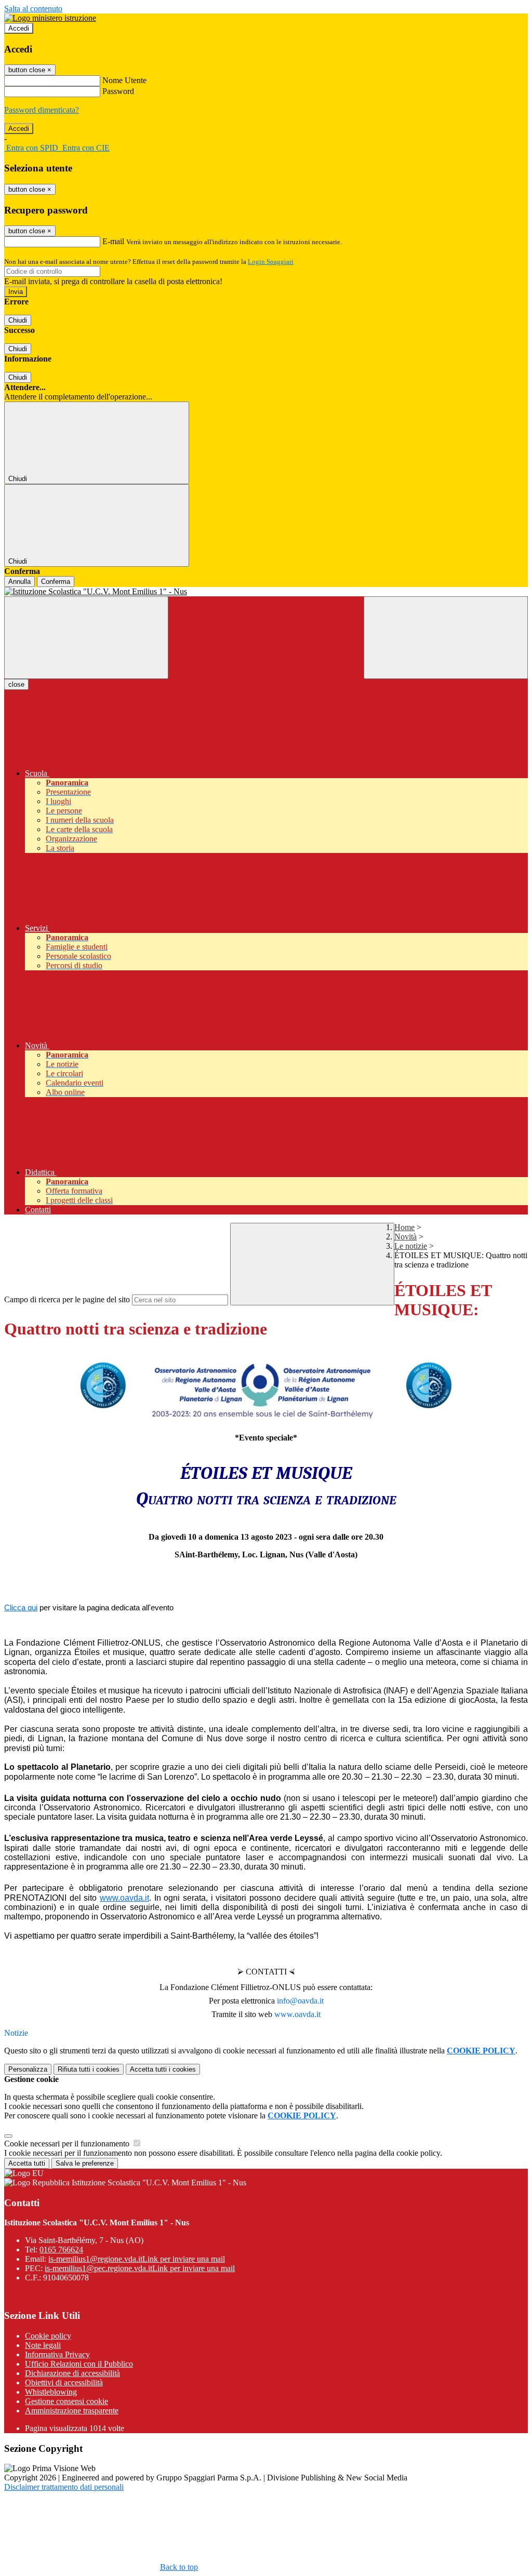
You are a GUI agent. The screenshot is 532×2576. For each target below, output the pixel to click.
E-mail (113, 241)
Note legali (43, 2345)
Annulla (19, 582)
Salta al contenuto (33, 9)
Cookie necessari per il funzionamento (68, 2144)
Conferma (56, 582)
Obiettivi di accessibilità (64, 2383)
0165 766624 (61, 2250)
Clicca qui (21, 1607)
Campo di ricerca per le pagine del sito (67, 1299)
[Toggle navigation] (86, 638)
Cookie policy (48, 2336)
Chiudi (18, 320)
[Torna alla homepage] (266, 592)
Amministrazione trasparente (72, 2411)
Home (404, 1227)
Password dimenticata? (42, 110)
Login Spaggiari (271, 262)
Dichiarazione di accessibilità (72, 2373)
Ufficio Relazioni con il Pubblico (79, 2364)
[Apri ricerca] (446, 638)
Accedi (19, 28)
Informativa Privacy (57, 2354)
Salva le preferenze (85, 2163)
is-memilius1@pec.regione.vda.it (140, 2268)
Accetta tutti (163, 2069)
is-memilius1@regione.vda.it (137, 2259)
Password (118, 91)
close (16, 684)
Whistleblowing (51, 2392)
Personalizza (28, 2069)
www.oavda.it (124, 1898)
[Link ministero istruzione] (50, 18)
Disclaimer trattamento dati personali (64, 2487)
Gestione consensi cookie (66, 2401)
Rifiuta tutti (89, 2069)
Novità (405, 1237)
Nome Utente (124, 80)
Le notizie (411, 1246)
